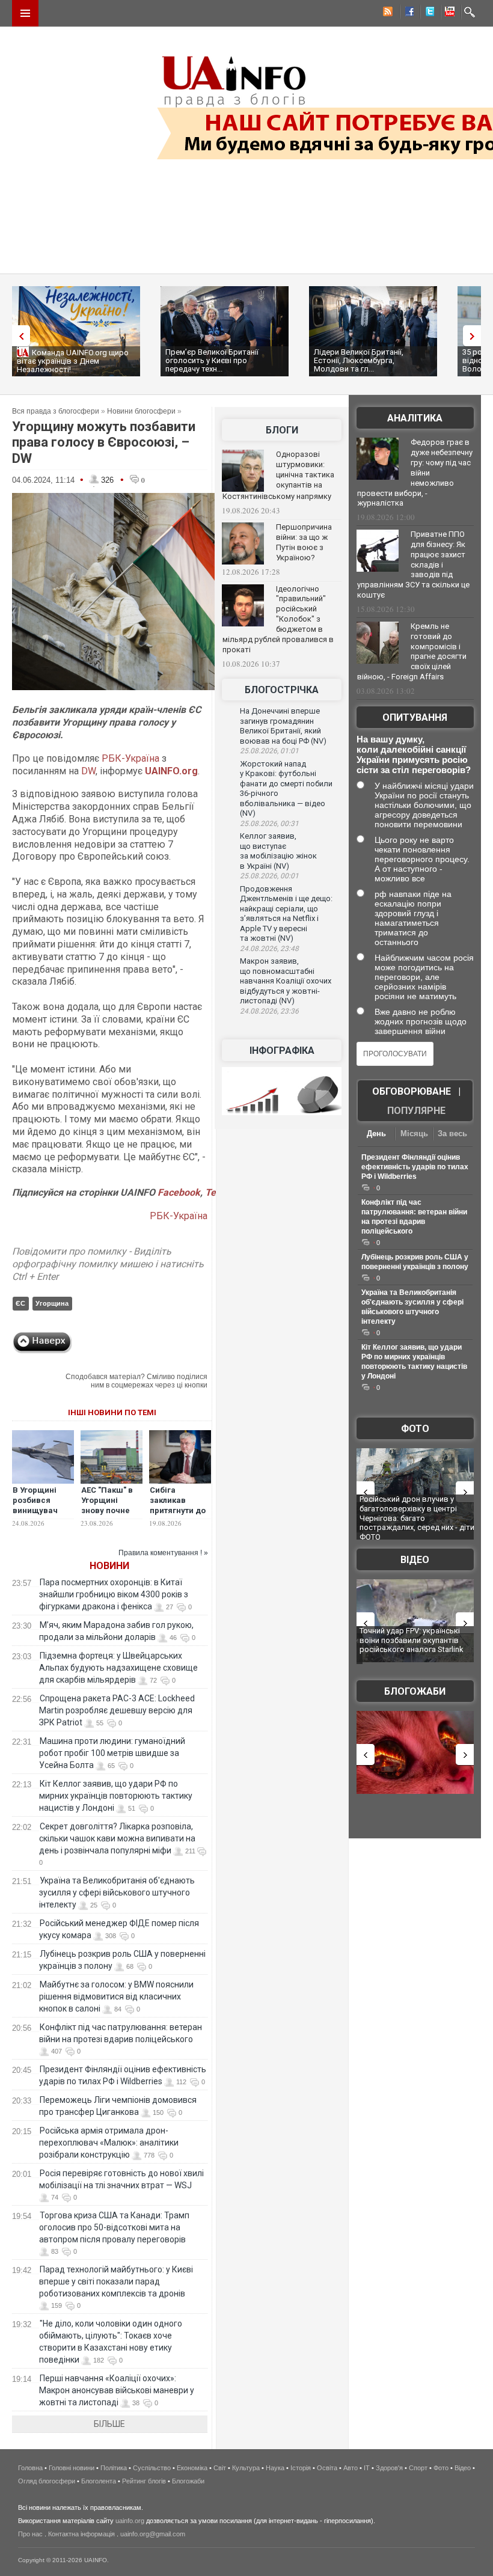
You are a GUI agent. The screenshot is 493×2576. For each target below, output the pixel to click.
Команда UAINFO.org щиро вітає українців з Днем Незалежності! (73, 361)
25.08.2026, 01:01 (269, 751)
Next (475, 336)
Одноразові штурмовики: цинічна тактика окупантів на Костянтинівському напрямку (278, 475)
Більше (109, 2424)
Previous (18, 336)
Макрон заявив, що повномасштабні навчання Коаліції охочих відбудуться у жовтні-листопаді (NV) (286, 981)
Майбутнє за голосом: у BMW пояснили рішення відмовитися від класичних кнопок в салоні (116, 1996)
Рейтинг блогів (144, 2481)
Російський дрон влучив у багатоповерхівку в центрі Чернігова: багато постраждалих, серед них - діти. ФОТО (418, 1518)
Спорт (418, 2468)
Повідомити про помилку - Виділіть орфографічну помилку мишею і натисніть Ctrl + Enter (108, 1264)
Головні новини (72, 2468)
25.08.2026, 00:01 (269, 876)
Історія (301, 2468)
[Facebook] (407, 13)
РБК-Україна (130, 758)
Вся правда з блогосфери (56, 411)
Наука (275, 2468)
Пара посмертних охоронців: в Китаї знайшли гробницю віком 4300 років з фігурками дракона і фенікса (114, 1594)
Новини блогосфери (141, 411)
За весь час (452, 1135)
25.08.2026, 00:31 (269, 824)
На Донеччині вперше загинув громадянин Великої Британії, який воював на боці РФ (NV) (283, 726)
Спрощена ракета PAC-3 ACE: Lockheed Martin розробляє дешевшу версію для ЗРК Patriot (117, 1710)
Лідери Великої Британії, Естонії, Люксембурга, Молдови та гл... (359, 360)
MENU (25, 13)
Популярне (416, 1111)
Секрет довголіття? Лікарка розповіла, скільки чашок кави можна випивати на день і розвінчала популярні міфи (117, 1838)
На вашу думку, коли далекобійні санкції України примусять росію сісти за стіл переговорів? (414, 754)
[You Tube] (448, 13)
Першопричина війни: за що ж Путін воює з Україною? (304, 542)
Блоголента (99, 2481)
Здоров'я (389, 2468)
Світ (220, 2468)
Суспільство (152, 2468)
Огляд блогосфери (47, 2481)
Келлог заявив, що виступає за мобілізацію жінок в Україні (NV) (278, 851)
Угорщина (52, 1303)
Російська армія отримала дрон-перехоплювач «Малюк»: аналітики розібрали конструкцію (109, 2143)
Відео (415, 1560)
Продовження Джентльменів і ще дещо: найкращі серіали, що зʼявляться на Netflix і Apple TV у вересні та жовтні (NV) (286, 914)
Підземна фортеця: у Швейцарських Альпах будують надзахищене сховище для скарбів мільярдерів (118, 1668)
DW (88, 771)
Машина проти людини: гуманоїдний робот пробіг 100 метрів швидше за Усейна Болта (112, 1753)
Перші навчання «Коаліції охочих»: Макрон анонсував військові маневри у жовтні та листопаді (117, 2390)
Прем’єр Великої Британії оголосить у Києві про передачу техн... (212, 360)
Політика (114, 2468)
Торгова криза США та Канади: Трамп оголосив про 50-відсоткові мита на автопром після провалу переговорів (114, 2227)
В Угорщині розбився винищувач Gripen (35, 1505)
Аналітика (415, 418)
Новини (109, 1566)
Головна (30, 2468)
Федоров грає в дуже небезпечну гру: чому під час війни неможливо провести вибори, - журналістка (415, 473)
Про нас (30, 2534)
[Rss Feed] (387, 13)
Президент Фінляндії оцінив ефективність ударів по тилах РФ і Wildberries (415, 1167)
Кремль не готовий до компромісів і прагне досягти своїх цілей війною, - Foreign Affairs (412, 652)
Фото (415, 1429)
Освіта (327, 2468)
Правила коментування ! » (163, 1553)
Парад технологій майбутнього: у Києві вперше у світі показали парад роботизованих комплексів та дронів (116, 2281)
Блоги (282, 430)
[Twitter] (427, 13)
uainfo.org (130, 2521)
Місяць (414, 1134)
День (376, 1134)
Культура (246, 2468)
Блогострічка (282, 690)
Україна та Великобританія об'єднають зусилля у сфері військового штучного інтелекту (117, 1892)
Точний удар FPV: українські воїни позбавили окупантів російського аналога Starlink (412, 1640)
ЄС (20, 1303)
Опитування (415, 717)
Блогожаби (415, 1691)
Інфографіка (282, 1051)
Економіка (192, 2468)
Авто (351, 2468)
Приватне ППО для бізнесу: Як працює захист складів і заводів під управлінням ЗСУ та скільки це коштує (413, 564)
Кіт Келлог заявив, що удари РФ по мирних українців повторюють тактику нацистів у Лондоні (116, 1796)
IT (367, 2468)
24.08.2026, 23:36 (269, 1011)
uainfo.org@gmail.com (153, 2534)
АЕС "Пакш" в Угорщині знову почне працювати (107, 1505)
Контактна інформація (81, 2534)
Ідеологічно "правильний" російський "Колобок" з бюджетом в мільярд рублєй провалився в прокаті (278, 619)
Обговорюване (412, 1091)
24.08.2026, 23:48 (269, 949)
